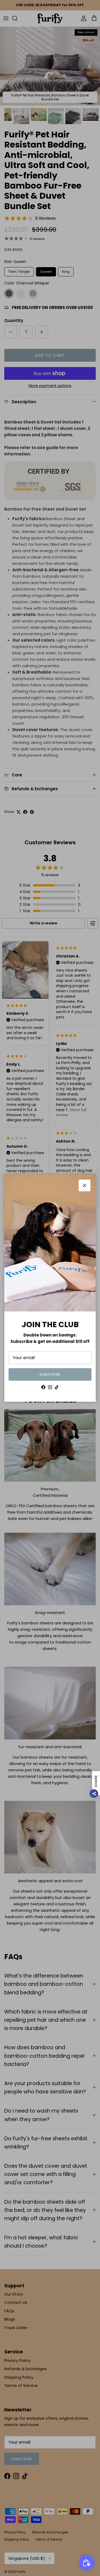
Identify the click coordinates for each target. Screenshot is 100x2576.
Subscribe (50, 1374)
